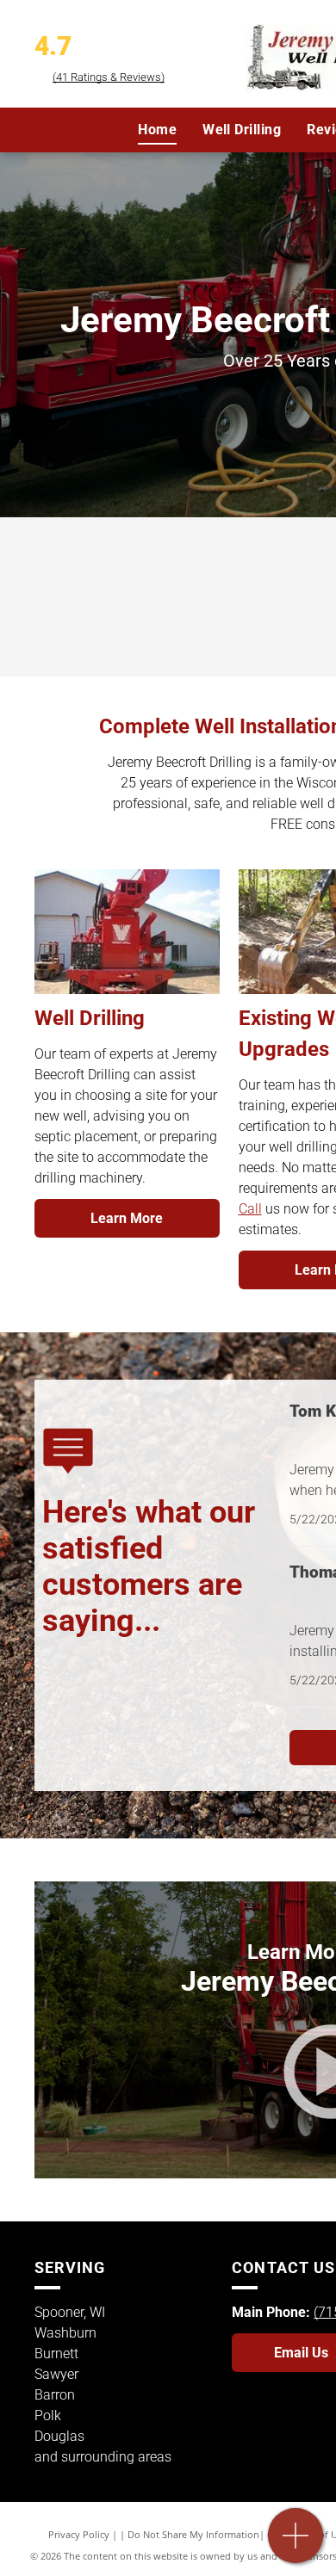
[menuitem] (157, 130)
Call (250, 1209)
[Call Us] (296, 2545)
